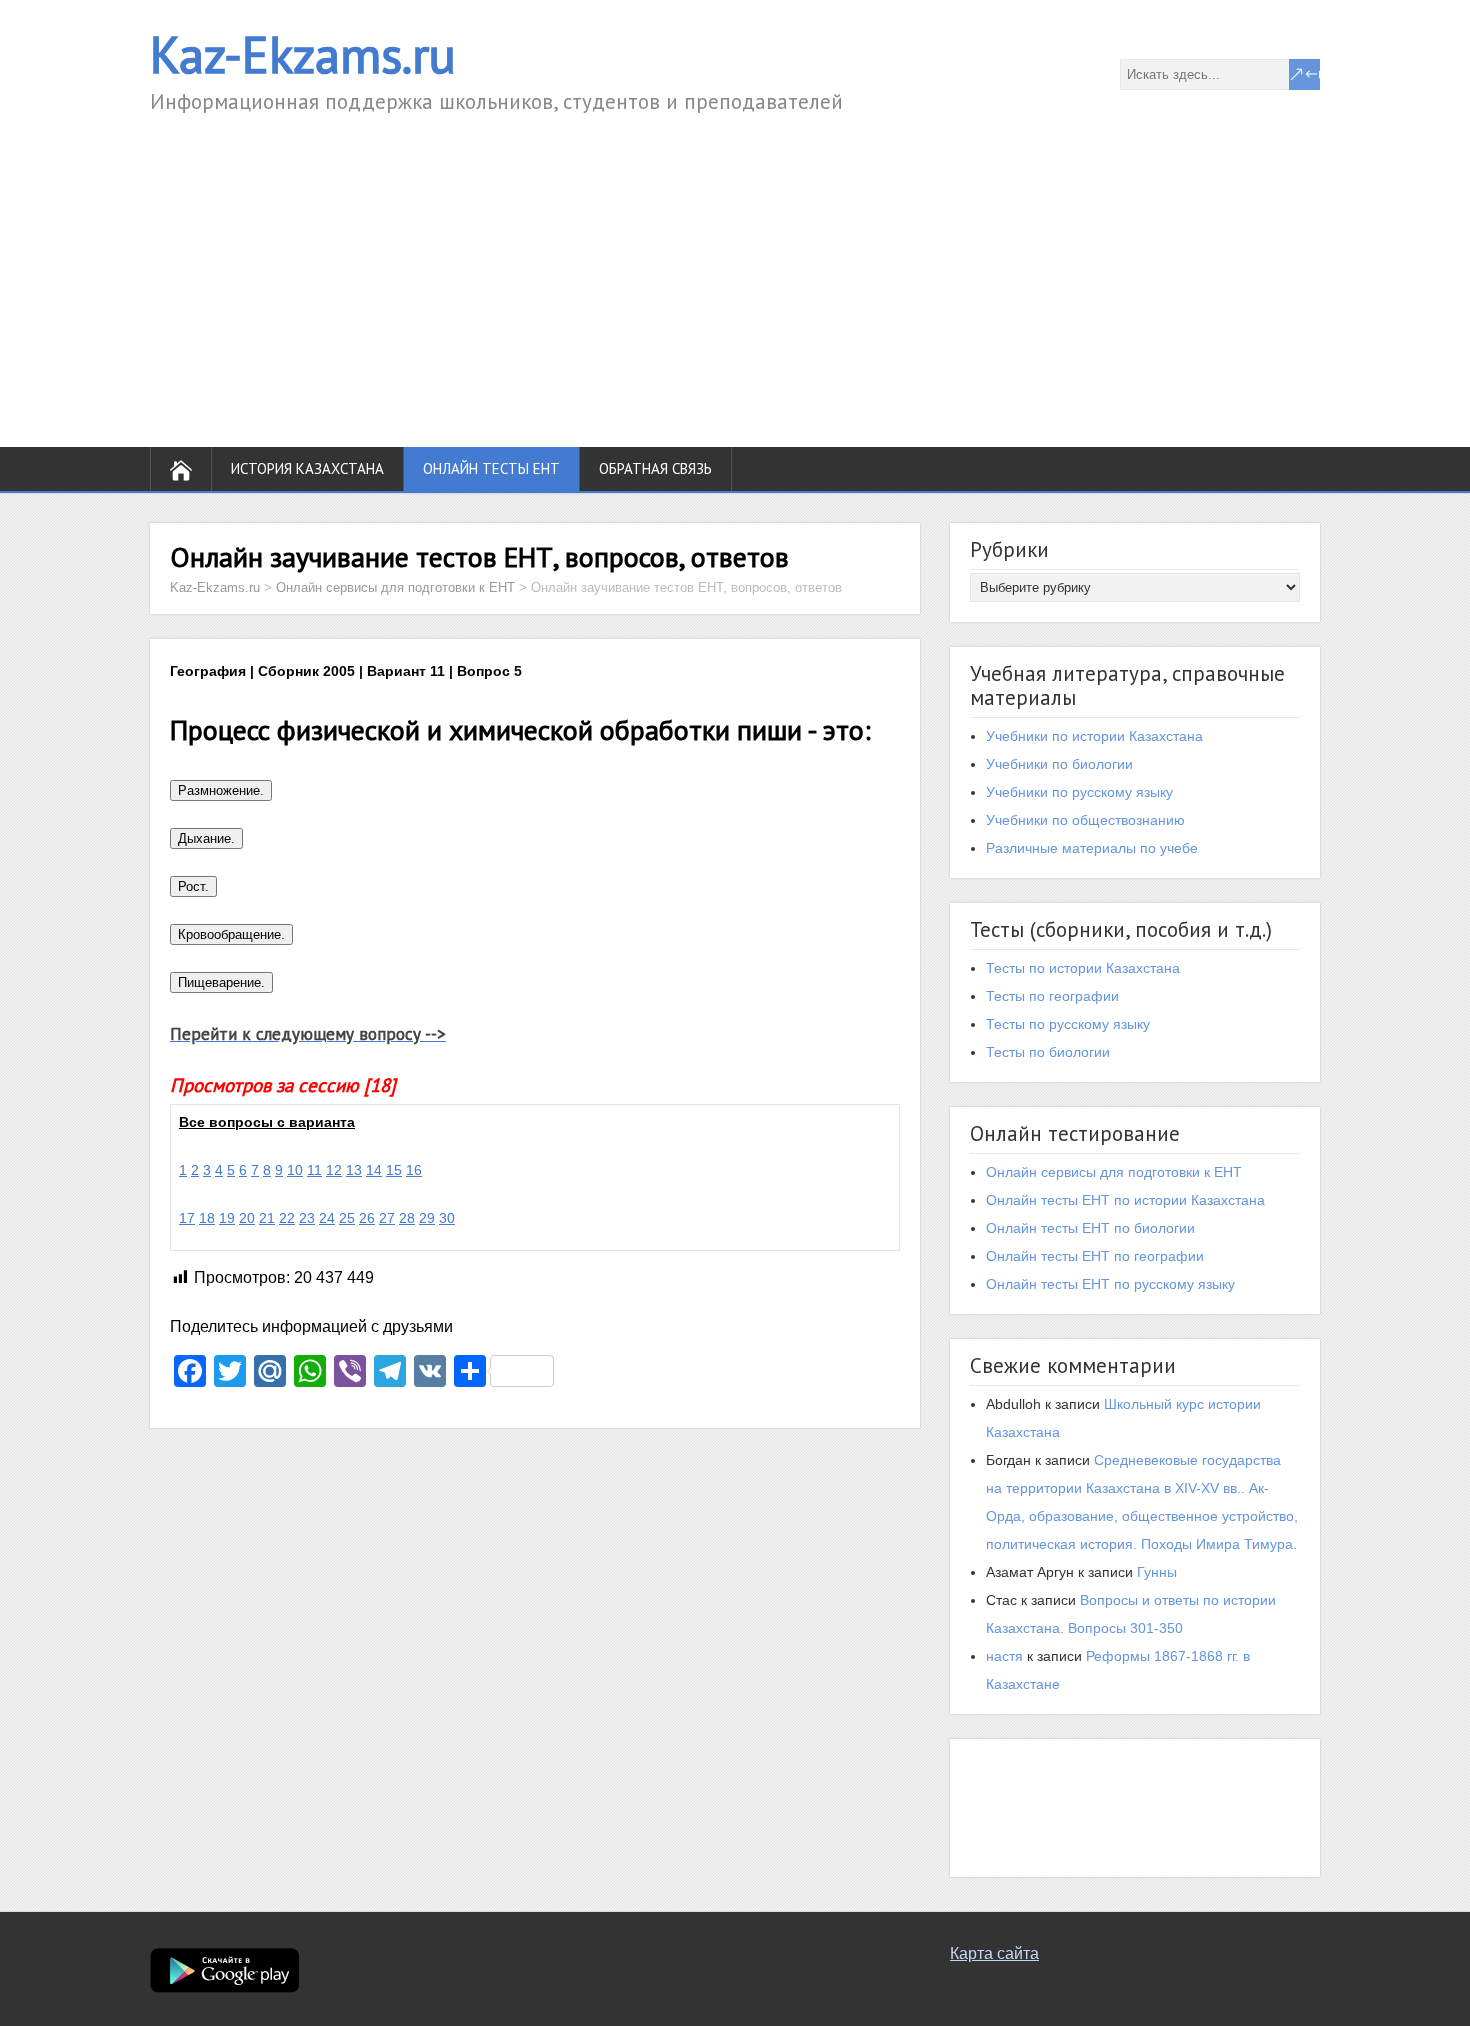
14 (374, 1170)
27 (387, 1218)
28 (407, 1218)
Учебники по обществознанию (1085, 820)
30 (447, 1218)
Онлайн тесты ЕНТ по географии (1095, 1256)
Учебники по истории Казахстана (1094, 736)
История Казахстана (307, 468)
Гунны (1157, 1572)
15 (394, 1170)
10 (295, 1170)
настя (1004, 1656)
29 (427, 1218)
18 (207, 1218)
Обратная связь (655, 468)
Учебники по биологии (1059, 764)
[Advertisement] (735, 267)
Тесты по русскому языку (1068, 1024)
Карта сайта (994, 1953)
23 (307, 1218)
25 (347, 1218)
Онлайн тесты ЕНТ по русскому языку (1110, 1284)
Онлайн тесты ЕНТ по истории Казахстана (1125, 1200)
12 (334, 1170)
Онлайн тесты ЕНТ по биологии (1090, 1228)
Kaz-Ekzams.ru (303, 54)
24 (327, 1218)
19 (227, 1218)
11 (314, 1170)
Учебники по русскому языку (1079, 792)
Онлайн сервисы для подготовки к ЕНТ (1114, 1172)
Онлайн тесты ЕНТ (491, 468)
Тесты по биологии (1048, 1052)
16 (414, 1170)
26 (367, 1218)
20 (247, 1218)
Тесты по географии (1052, 996)
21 (267, 1218)
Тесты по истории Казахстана (1083, 968)
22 (287, 1218)
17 (187, 1218)
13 (354, 1170)
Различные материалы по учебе (1092, 848)
